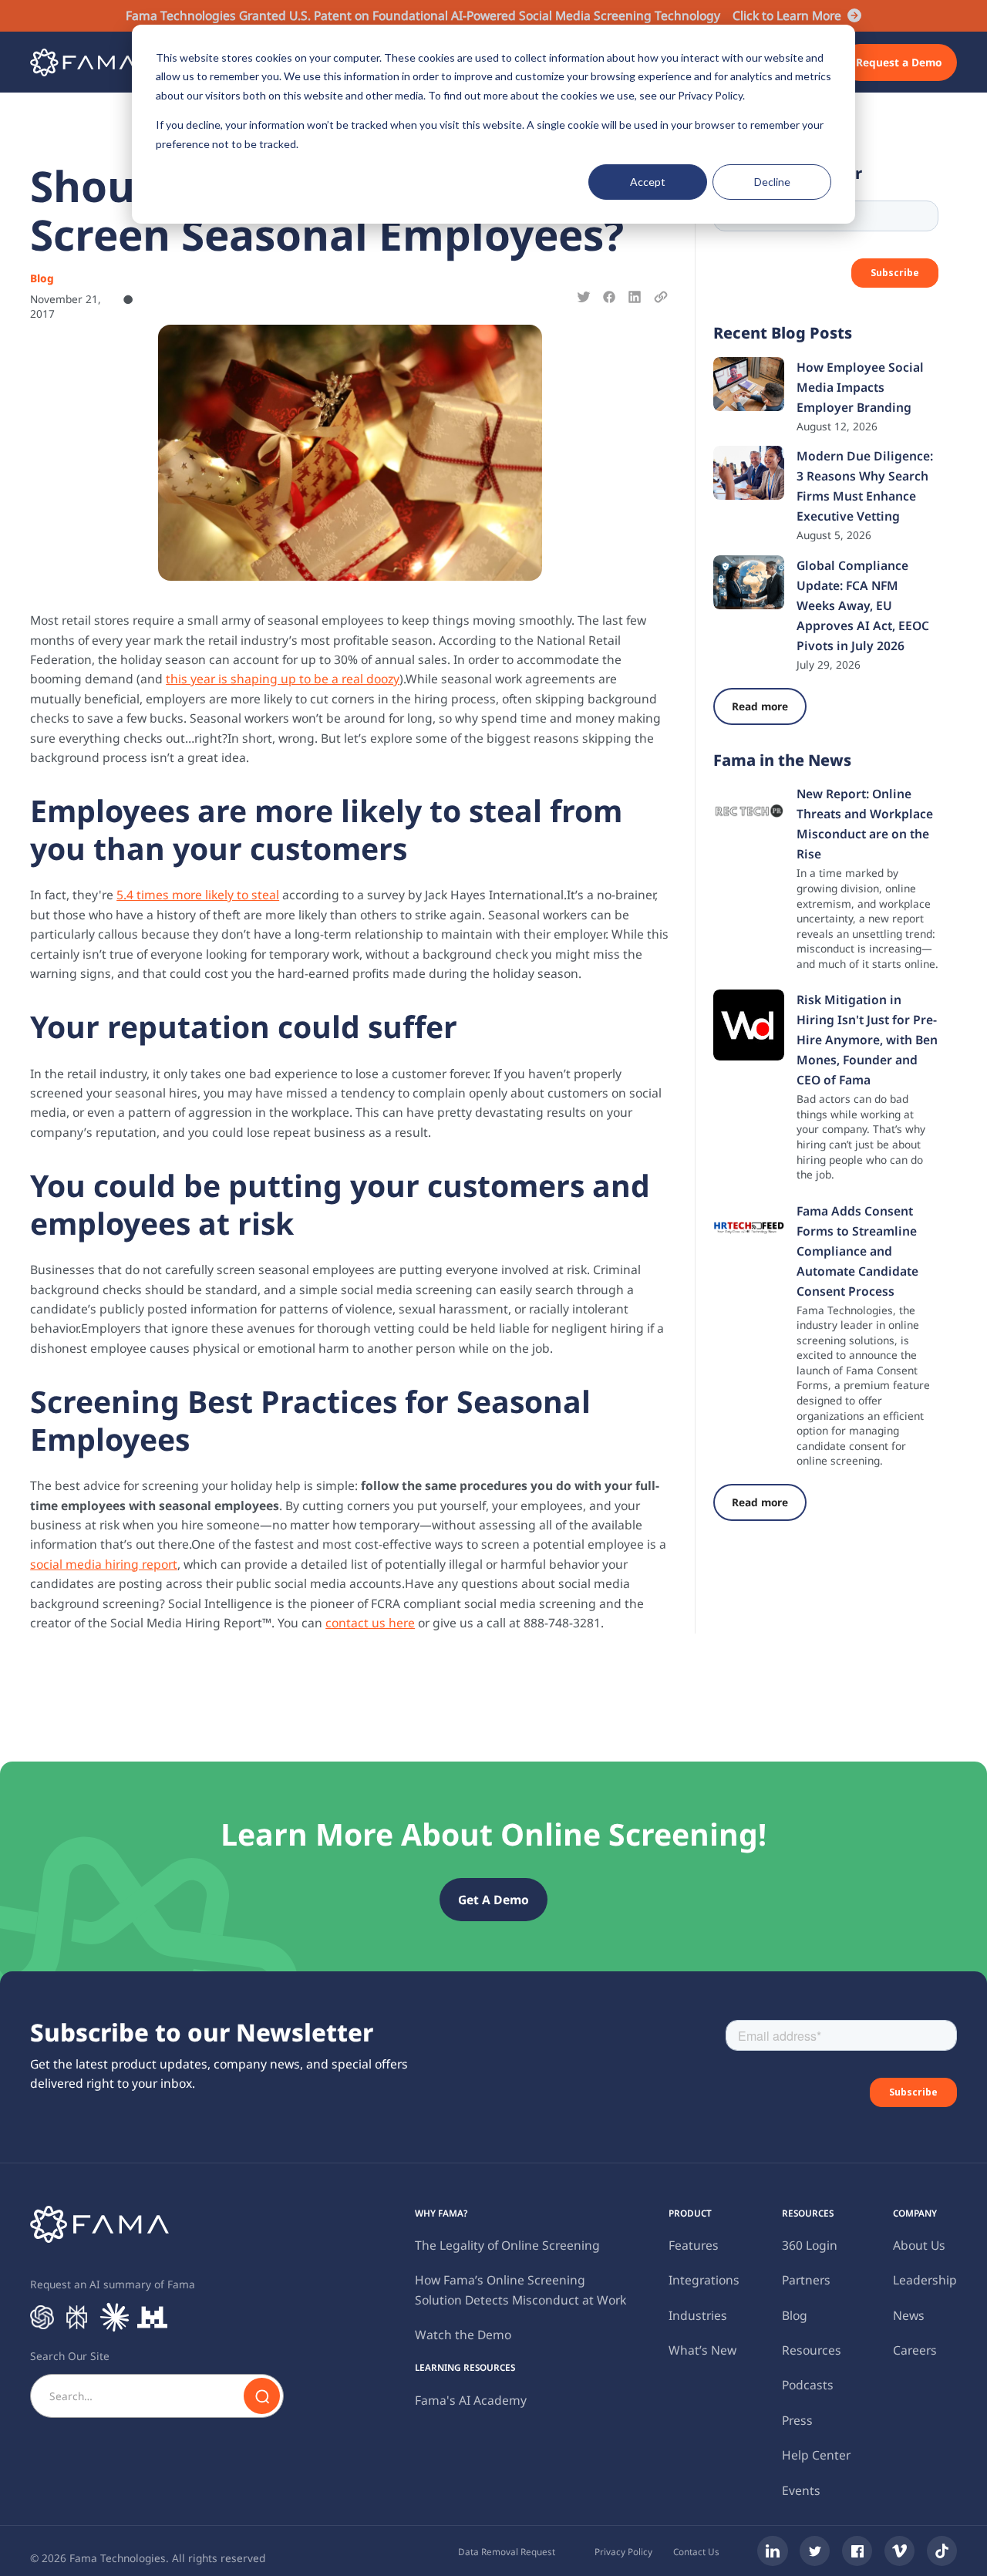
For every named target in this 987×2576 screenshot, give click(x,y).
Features (694, 2245)
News (909, 2315)
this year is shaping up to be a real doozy (283, 679)
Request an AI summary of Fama (113, 2284)
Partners (806, 2280)
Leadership (925, 2280)
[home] (83, 62)
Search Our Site (70, 2356)
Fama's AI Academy (471, 2400)
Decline (772, 182)
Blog (795, 2315)
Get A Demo (493, 1900)
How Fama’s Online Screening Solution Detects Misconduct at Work (520, 2289)
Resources (812, 2350)
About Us (919, 2245)
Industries (698, 2315)
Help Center (816, 2455)
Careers (915, 2350)
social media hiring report (104, 1564)
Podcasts (808, 2385)
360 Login (810, 2245)
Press (797, 2420)
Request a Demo (899, 62)
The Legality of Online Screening (507, 2245)
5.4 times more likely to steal (198, 895)
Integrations (704, 2280)
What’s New (702, 2350)
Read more (760, 706)
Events (801, 2490)
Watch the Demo (463, 2335)
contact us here (370, 1623)
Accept (648, 182)
